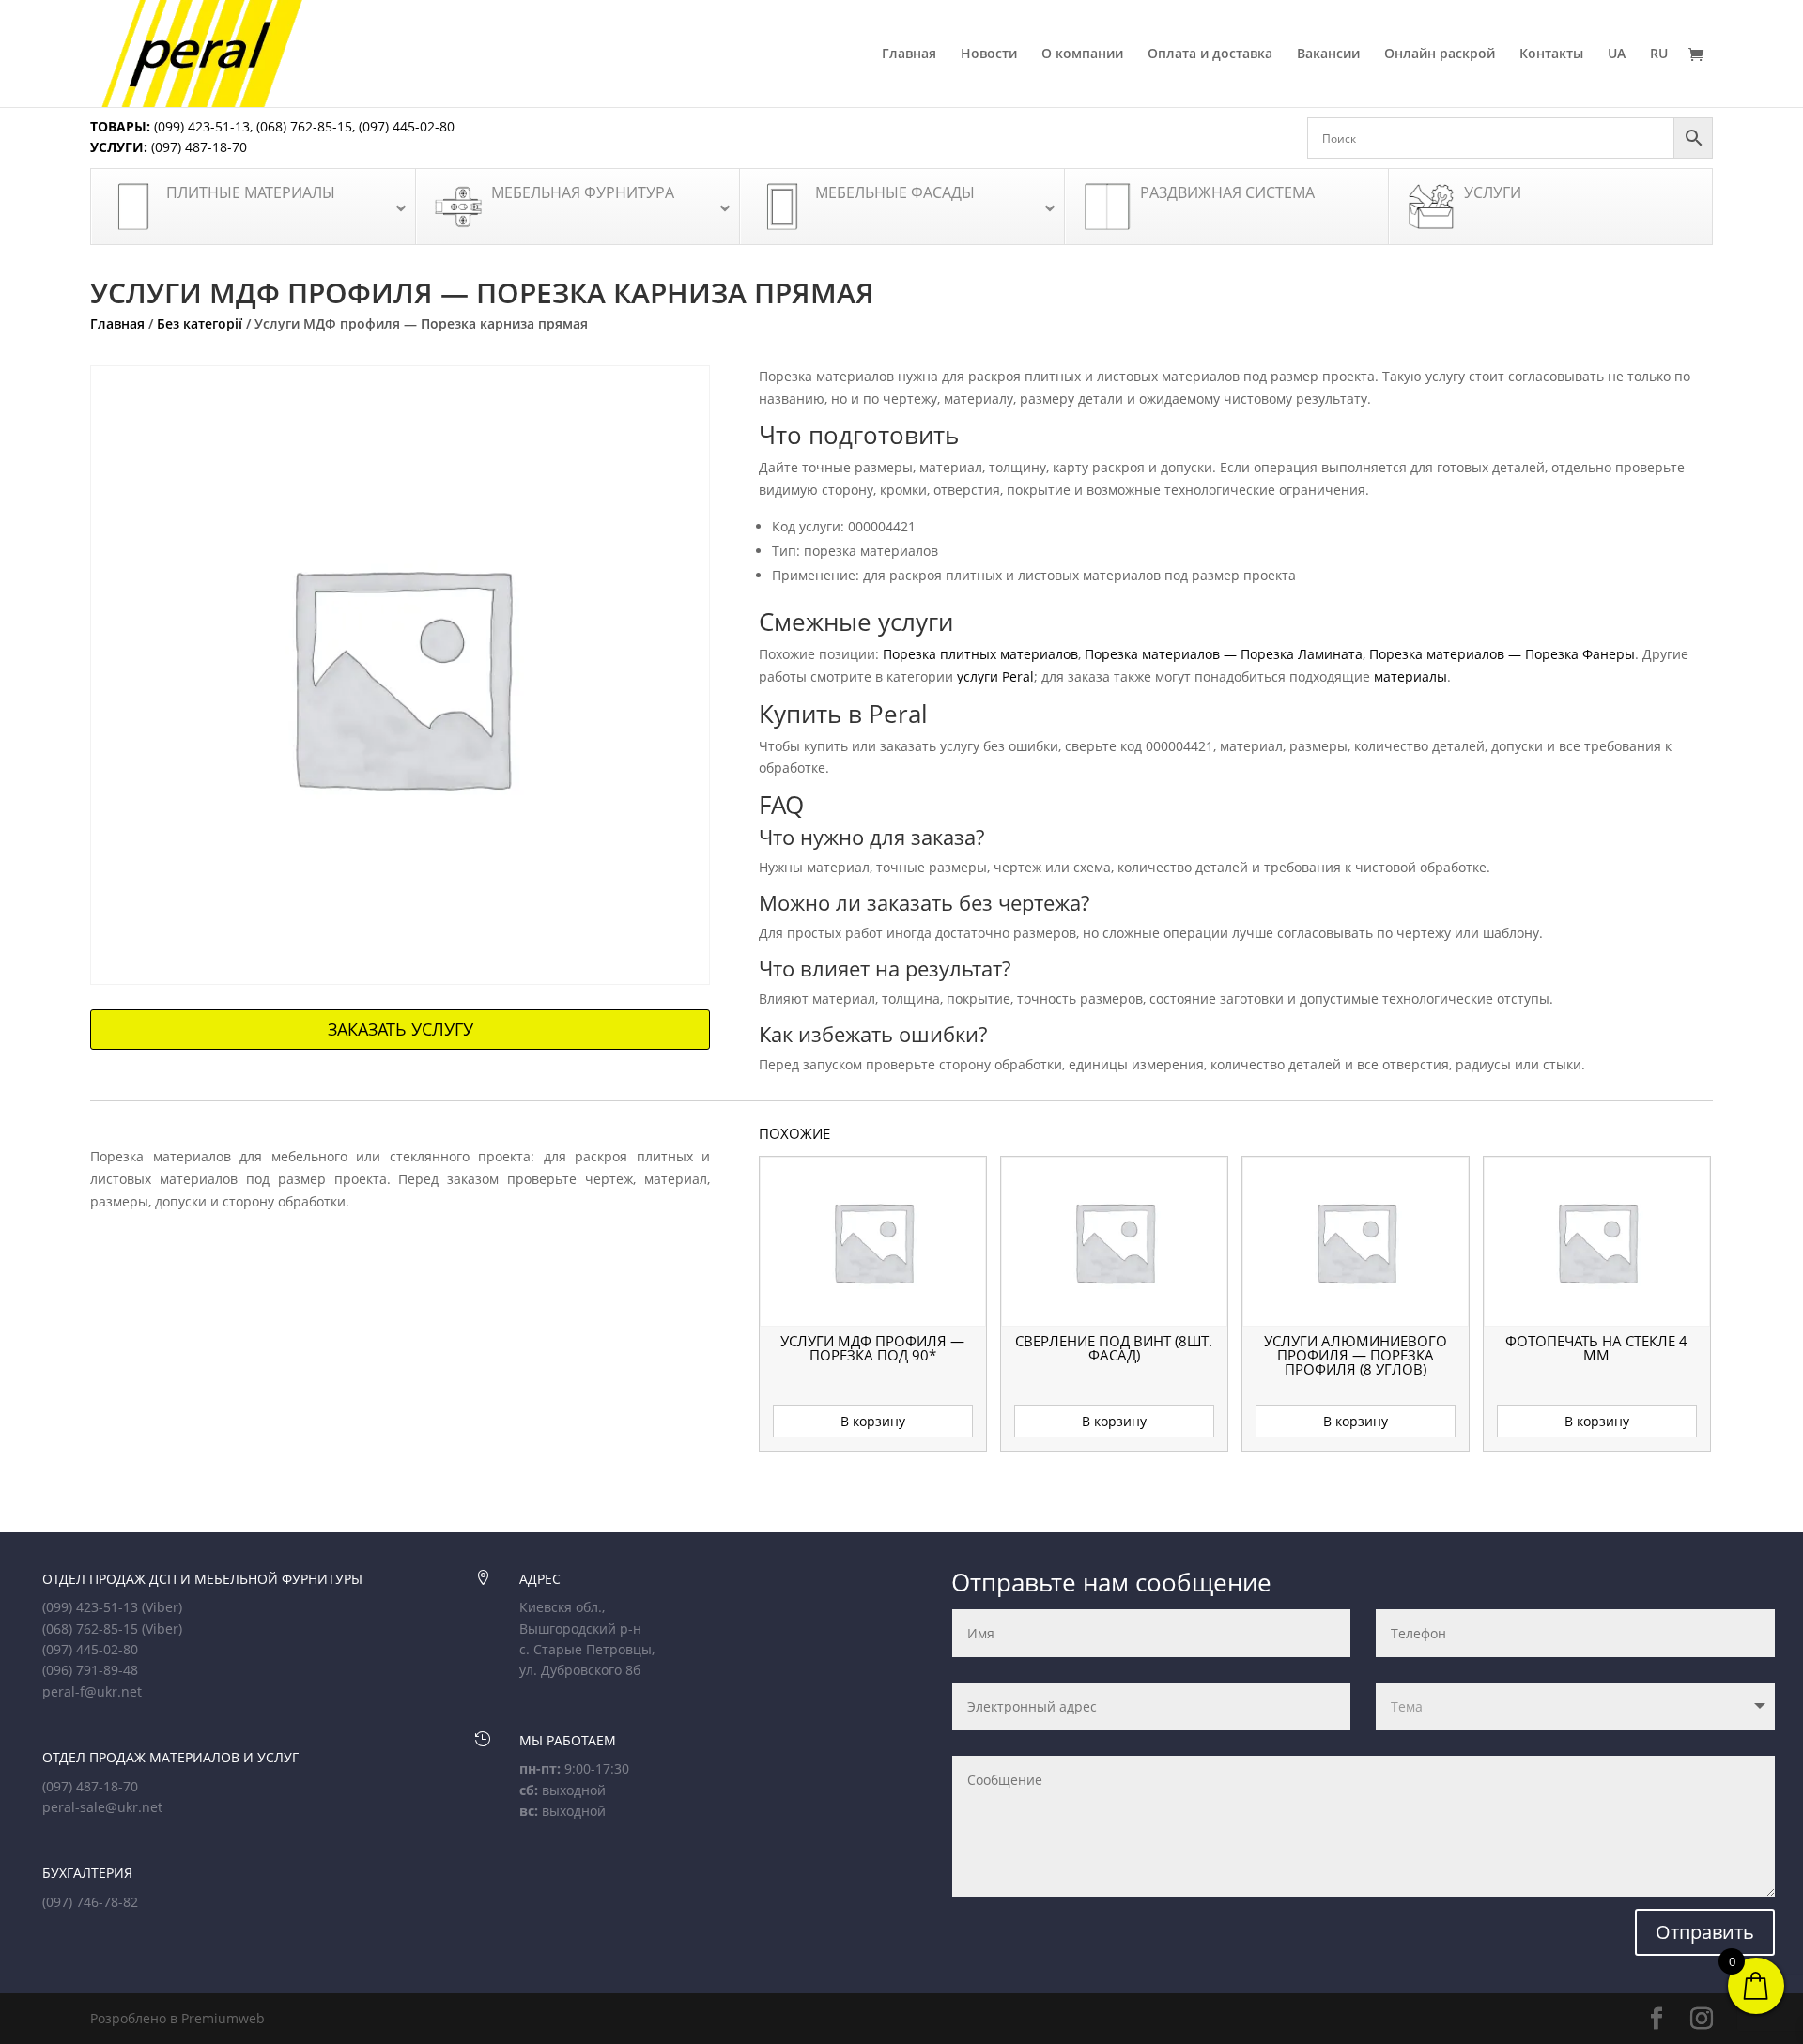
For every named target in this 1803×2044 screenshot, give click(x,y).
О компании (1082, 54)
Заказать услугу (401, 1029)
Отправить (1705, 1932)
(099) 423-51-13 (200, 126)
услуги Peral (995, 676)
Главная (909, 54)
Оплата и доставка (1210, 54)
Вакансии (1328, 54)
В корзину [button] (873, 1421)
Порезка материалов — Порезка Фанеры (1502, 654)
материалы (1410, 676)
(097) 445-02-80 (407, 126)
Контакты (1551, 54)
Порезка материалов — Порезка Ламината (1224, 654)
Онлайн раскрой (1440, 54)
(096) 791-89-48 (90, 1670)
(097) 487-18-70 (197, 147)
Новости (989, 54)
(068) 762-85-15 (304, 126)
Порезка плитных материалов (980, 654)
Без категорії (200, 323)
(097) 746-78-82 (90, 1902)
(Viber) (162, 1607)
